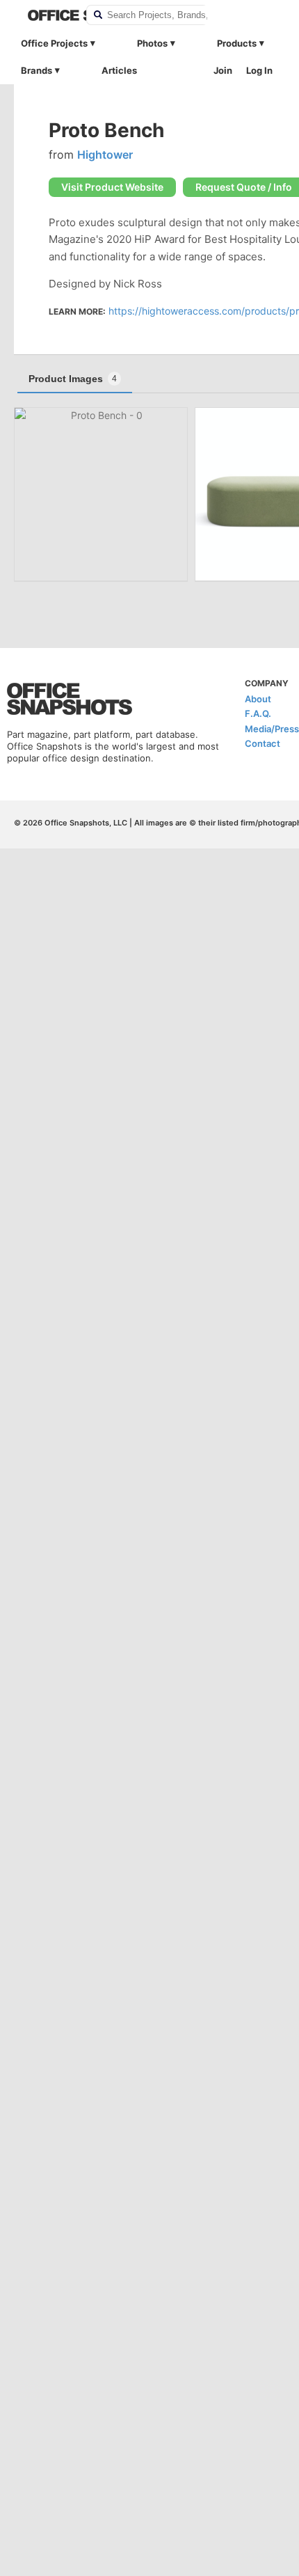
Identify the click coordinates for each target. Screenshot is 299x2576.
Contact (262, 743)
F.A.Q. (258, 713)
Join (223, 70)
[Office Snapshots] (48, 15)
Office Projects (54, 43)
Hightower (105, 155)
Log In (259, 70)
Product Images (73, 379)
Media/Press (272, 729)
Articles (119, 70)
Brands (37, 70)
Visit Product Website (112, 187)
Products (237, 43)
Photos (152, 43)
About (258, 699)
